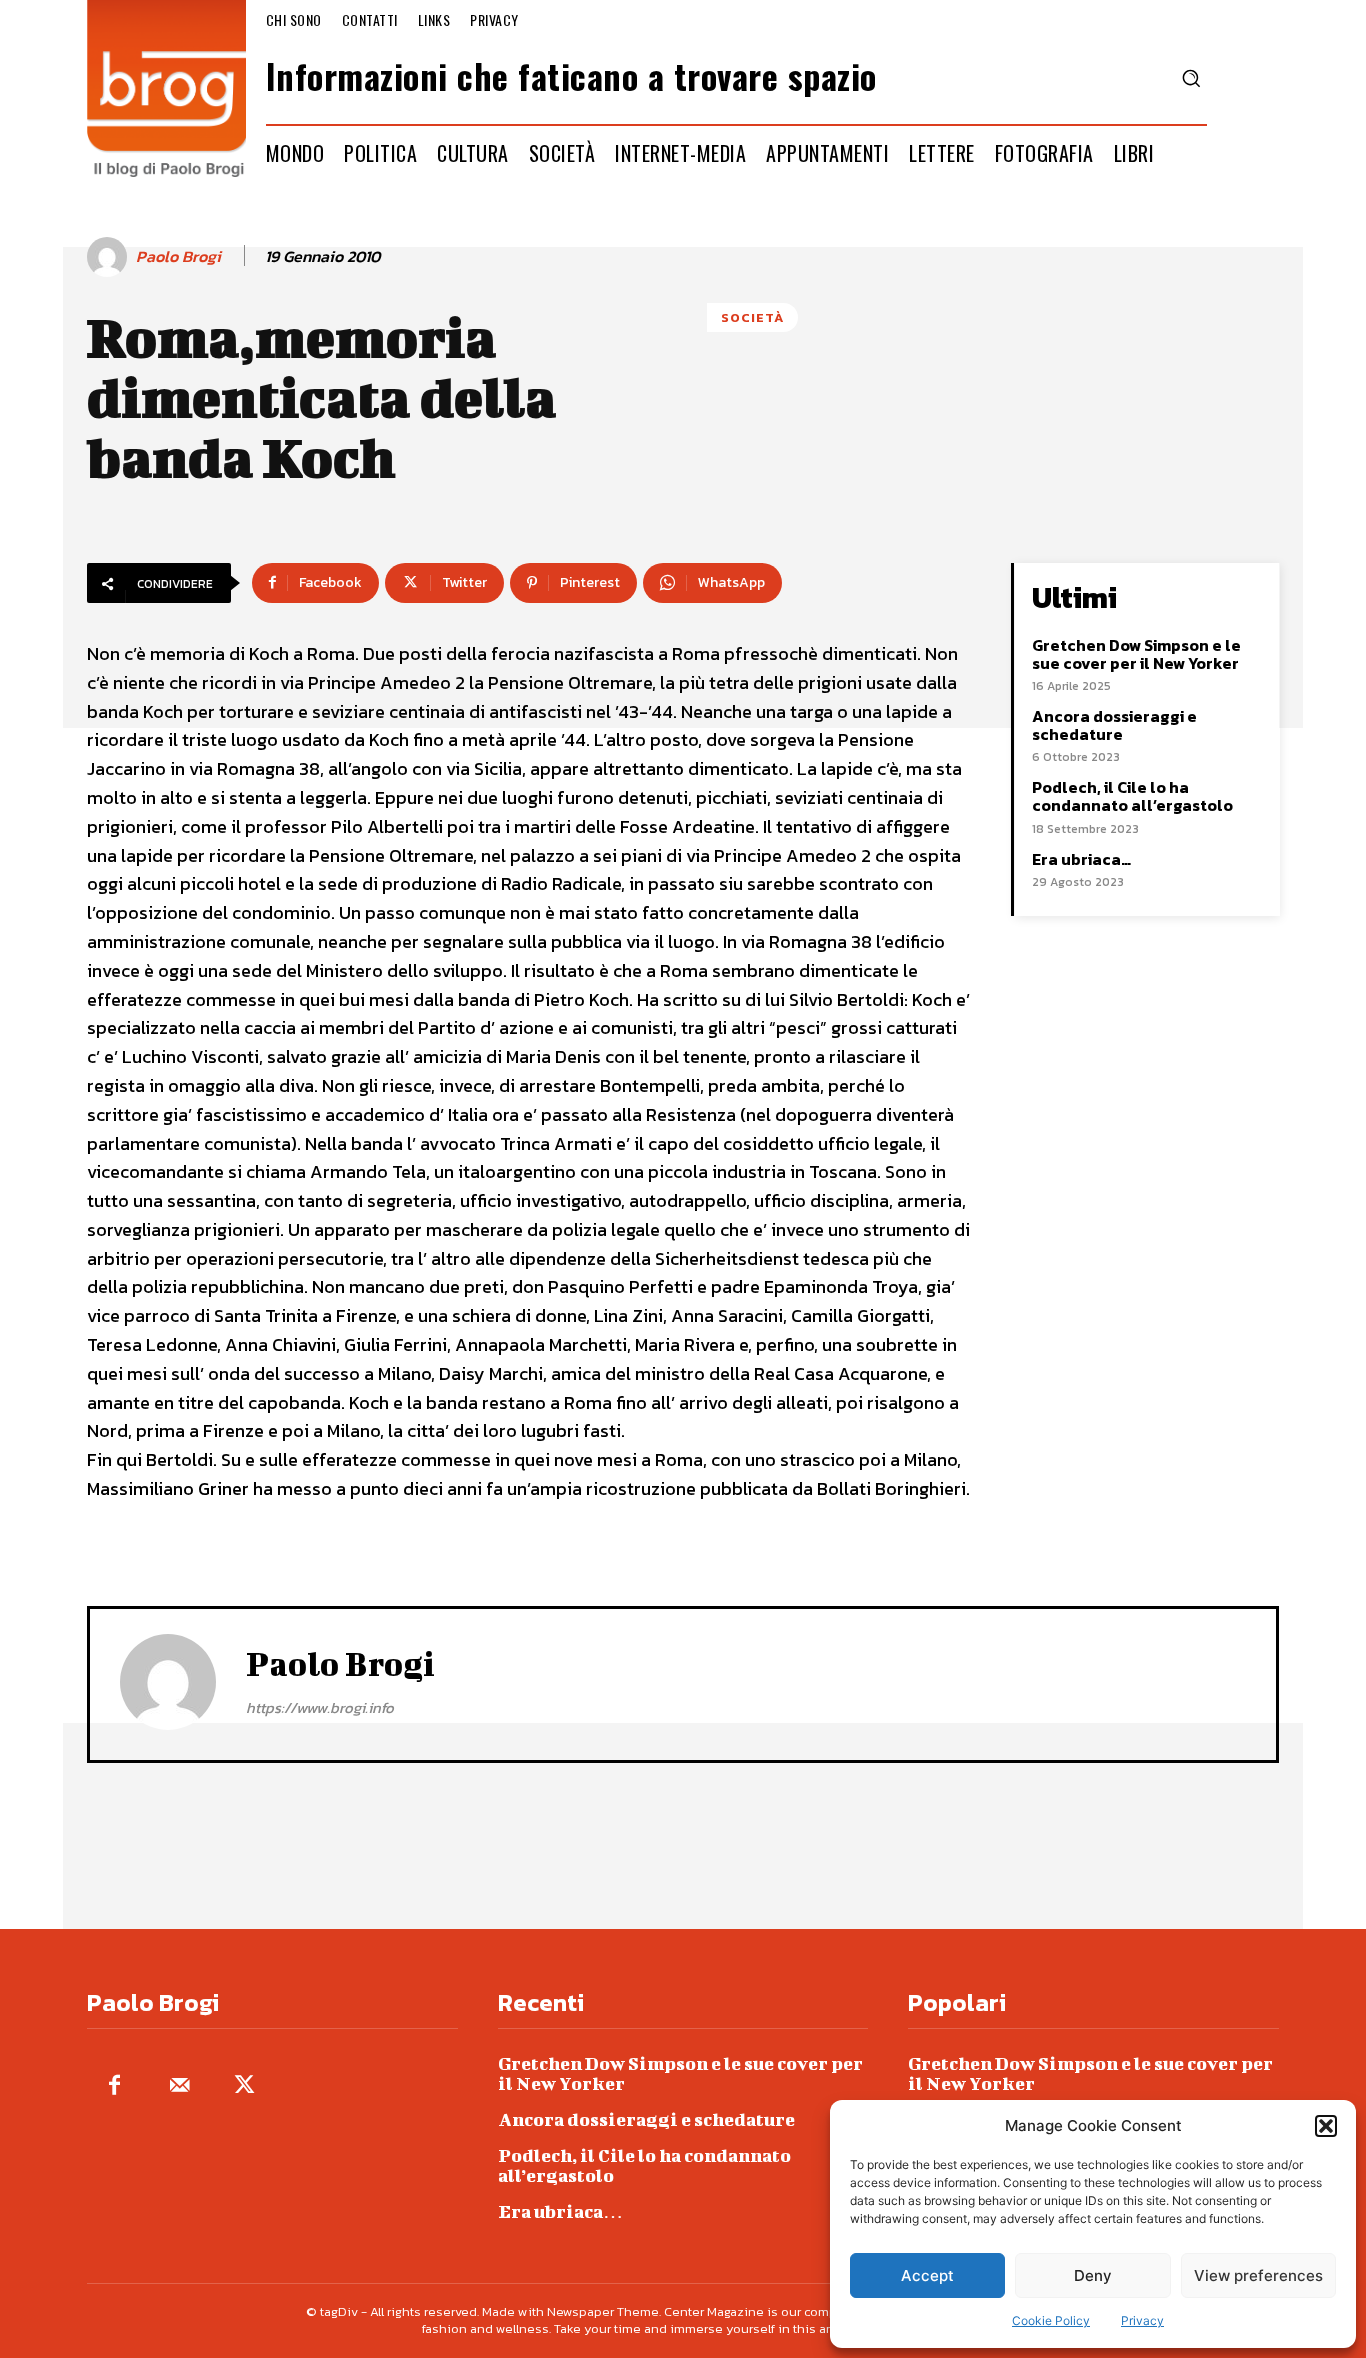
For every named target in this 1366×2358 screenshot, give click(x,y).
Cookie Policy (1051, 2320)
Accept (927, 2275)
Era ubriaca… (1081, 859)
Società (752, 317)
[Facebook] (114, 2086)
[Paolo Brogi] (110, 257)
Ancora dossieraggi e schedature (1114, 725)
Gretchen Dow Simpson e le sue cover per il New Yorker (1136, 654)
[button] (1326, 2126)
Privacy (1142, 2320)
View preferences (1258, 2275)
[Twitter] (244, 2086)
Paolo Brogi (178, 256)
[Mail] (179, 2086)
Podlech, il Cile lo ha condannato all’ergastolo (1132, 796)
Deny (1093, 2275)
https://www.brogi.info (320, 1707)
